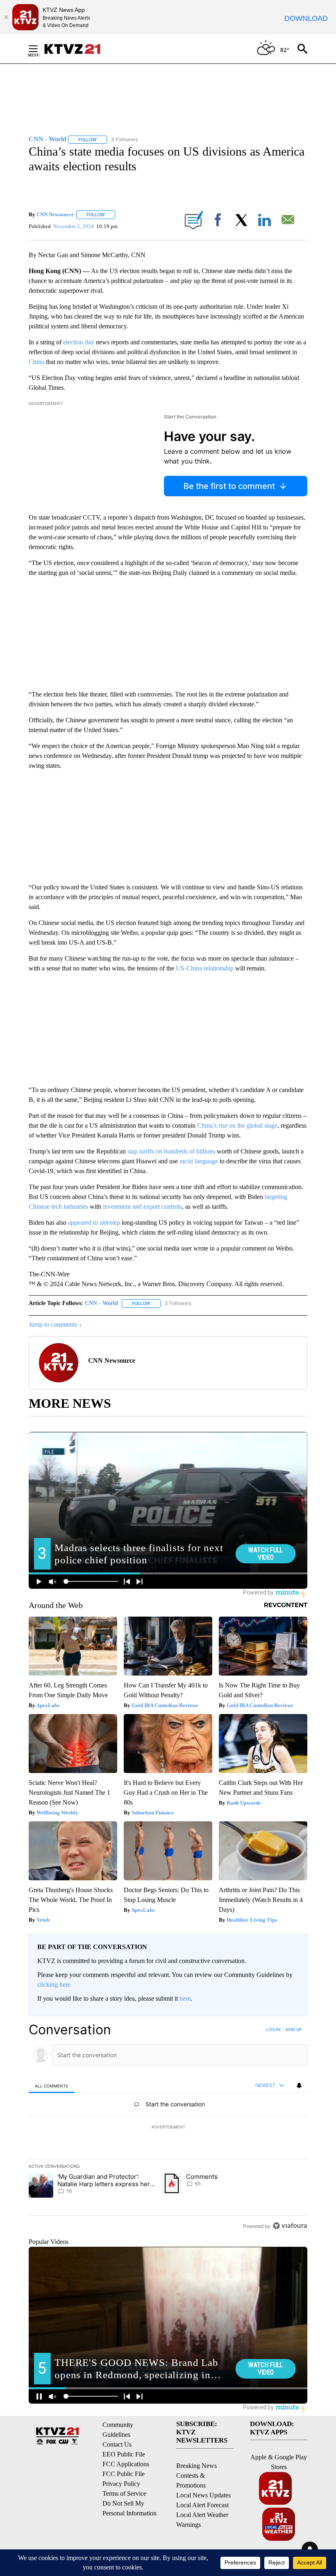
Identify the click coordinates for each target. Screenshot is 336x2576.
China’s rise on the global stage (237, 1125)
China (37, 362)
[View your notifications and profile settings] (299, 2085)
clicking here (54, 1985)
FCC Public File (124, 2474)
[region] (168, 2128)
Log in (274, 2029)
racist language (199, 1161)
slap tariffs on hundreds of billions (171, 1151)
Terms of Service (124, 2493)
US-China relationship (205, 968)
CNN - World (101, 1303)
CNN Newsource (55, 214)
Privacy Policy (121, 2484)
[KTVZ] (77, 49)
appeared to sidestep (94, 1222)
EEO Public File (124, 2454)
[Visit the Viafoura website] (290, 2226)
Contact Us (117, 2444)
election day (79, 342)
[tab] (52, 2086)
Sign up (293, 2029)
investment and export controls (142, 1207)
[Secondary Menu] (39, 49)
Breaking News (196, 2466)
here (185, 1998)
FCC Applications (126, 2464)
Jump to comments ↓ (55, 1324)
